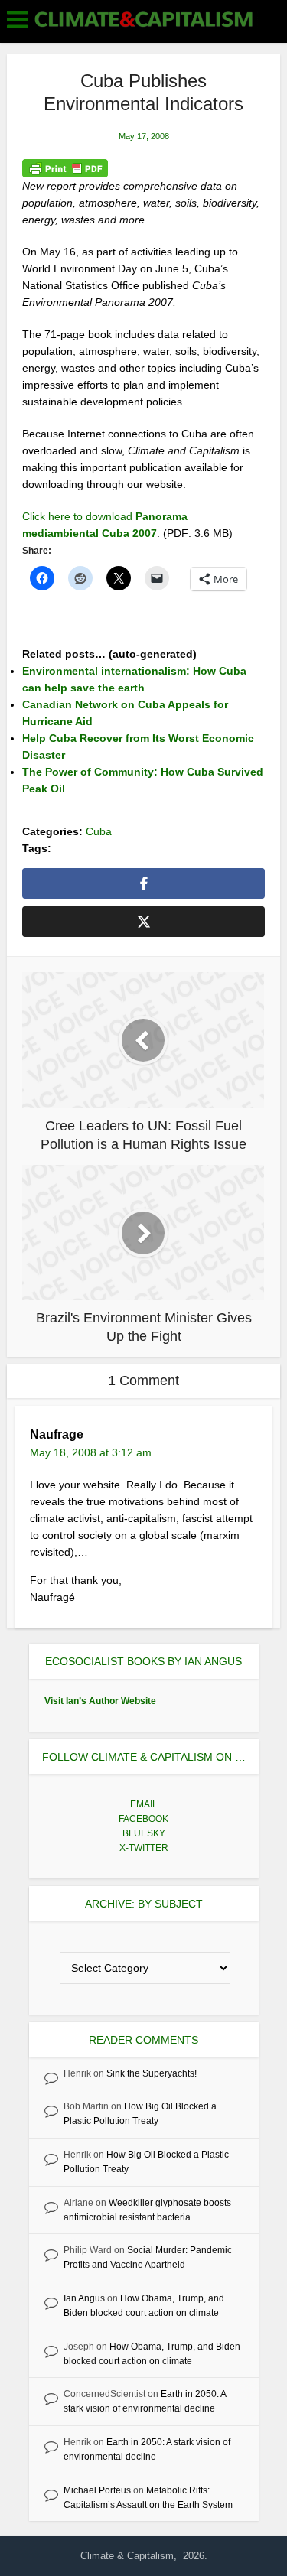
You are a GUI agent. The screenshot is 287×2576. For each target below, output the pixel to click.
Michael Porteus (97, 2490)
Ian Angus (84, 2298)
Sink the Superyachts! (152, 2073)
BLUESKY (144, 1833)
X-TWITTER (144, 1848)
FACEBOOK (143, 1819)
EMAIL (144, 1804)
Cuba (99, 831)
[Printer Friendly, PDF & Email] (65, 168)
